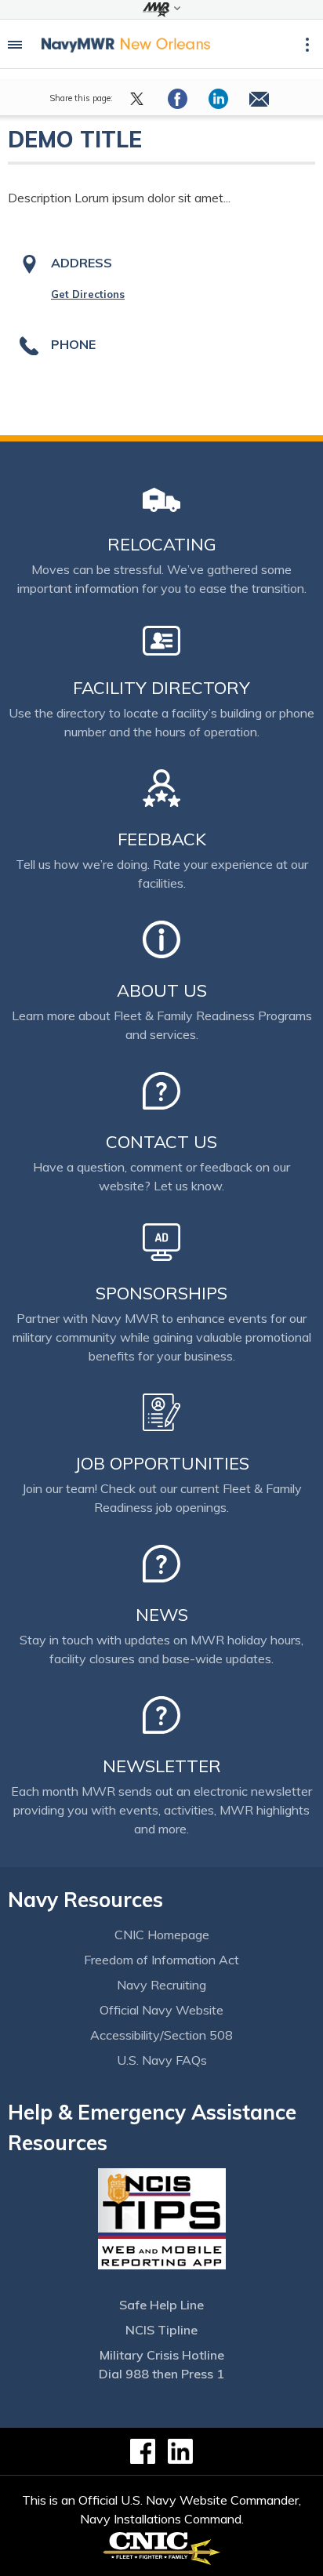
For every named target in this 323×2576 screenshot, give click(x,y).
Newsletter (162, 1766)
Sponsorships (161, 1293)
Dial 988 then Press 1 (161, 2374)
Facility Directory (161, 688)
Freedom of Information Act (161, 1960)
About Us (162, 990)
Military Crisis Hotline (162, 2355)
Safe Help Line (161, 2305)
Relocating (162, 544)
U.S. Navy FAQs (162, 2060)
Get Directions (88, 294)
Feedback (162, 839)
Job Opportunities (162, 1463)
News (162, 1615)
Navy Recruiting (161, 1985)
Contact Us (161, 1142)
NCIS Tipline (161, 2330)
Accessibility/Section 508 (161, 2035)
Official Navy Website (161, 2010)
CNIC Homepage (162, 1935)
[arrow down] (161, 9)
